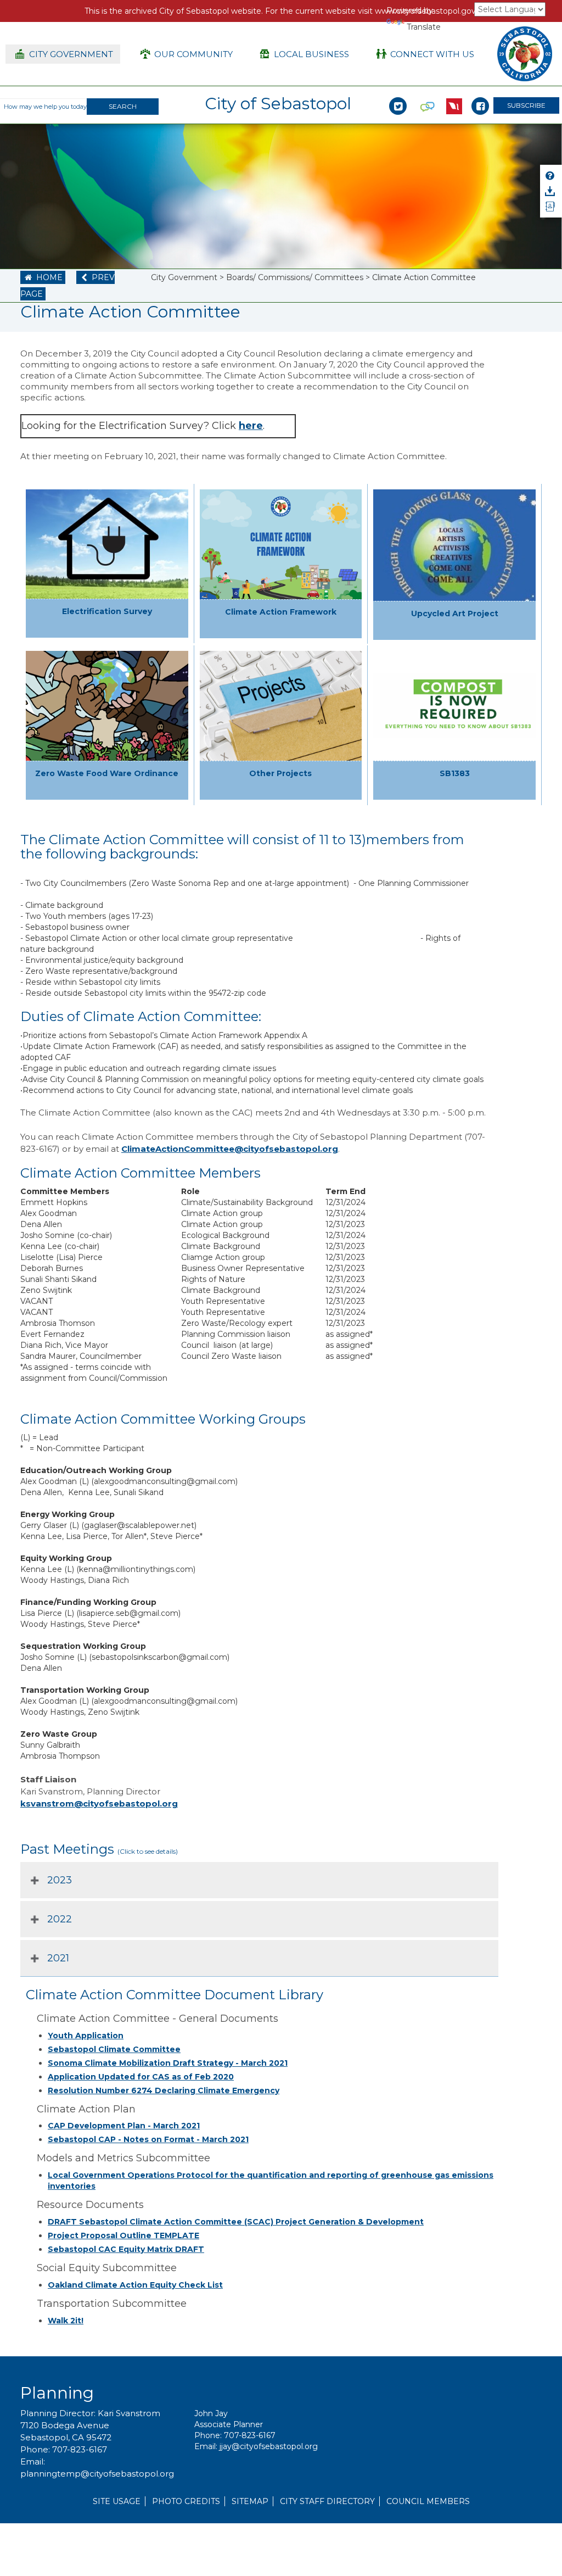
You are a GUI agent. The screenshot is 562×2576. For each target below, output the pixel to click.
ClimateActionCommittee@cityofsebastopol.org (230, 1149)
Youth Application (86, 2036)
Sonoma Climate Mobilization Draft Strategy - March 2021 (168, 2063)
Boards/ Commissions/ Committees (295, 277)
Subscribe (526, 105)
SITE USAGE (117, 2501)
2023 (60, 1880)
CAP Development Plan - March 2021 (124, 2126)
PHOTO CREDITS (186, 2501)
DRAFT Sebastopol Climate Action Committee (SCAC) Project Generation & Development (236, 2222)
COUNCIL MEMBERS (428, 2501)
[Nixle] (428, 94)
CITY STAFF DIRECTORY (327, 2501)
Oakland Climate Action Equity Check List (135, 2285)
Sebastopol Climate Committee (114, 2049)
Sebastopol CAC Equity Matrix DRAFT (126, 2249)
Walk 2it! (66, 2321)
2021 (58, 1958)
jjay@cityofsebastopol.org (269, 2446)
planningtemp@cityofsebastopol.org (97, 2474)
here (251, 426)
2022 (60, 1919)
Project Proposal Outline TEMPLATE (123, 2235)
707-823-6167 (80, 2449)
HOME (43, 277)
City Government (184, 277)
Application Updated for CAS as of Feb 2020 (141, 2077)
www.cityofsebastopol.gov (425, 11)
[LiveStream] (454, 94)
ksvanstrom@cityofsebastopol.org (99, 1803)
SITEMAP (250, 2501)
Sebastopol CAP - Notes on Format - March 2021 (148, 2139)
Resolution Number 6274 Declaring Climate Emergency (164, 2090)
